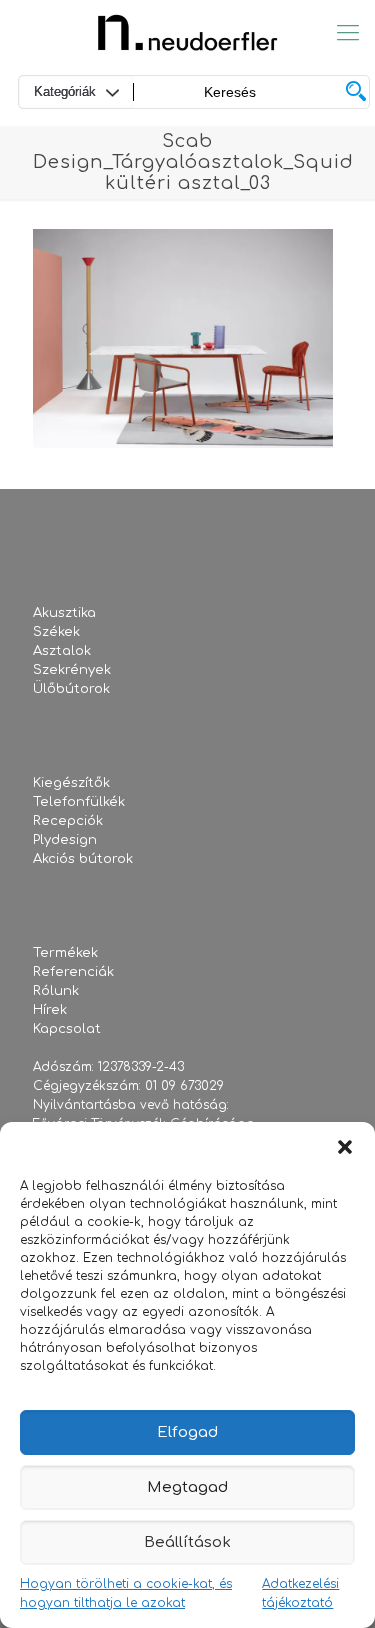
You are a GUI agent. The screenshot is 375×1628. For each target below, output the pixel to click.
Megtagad (187, 1487)
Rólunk (56, 991)
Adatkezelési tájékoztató (300, 1593)
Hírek (50, 1010)
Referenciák (73, 972)
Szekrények (72, 670)
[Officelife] (187, 32)
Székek (56, 632)
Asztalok (62, 651)
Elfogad (187, 1432)
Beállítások (187, 1542)
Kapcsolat (67, 1029)
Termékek (65, 953)
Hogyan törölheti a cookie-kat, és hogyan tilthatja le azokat (126, 1593)
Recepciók (68, 821)
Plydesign (65, 840)
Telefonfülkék (79, 802)
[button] (345, 1147)
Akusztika (64, 613)
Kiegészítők (71, 783)
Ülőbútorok (71, 689)
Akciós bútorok (83, 859)
